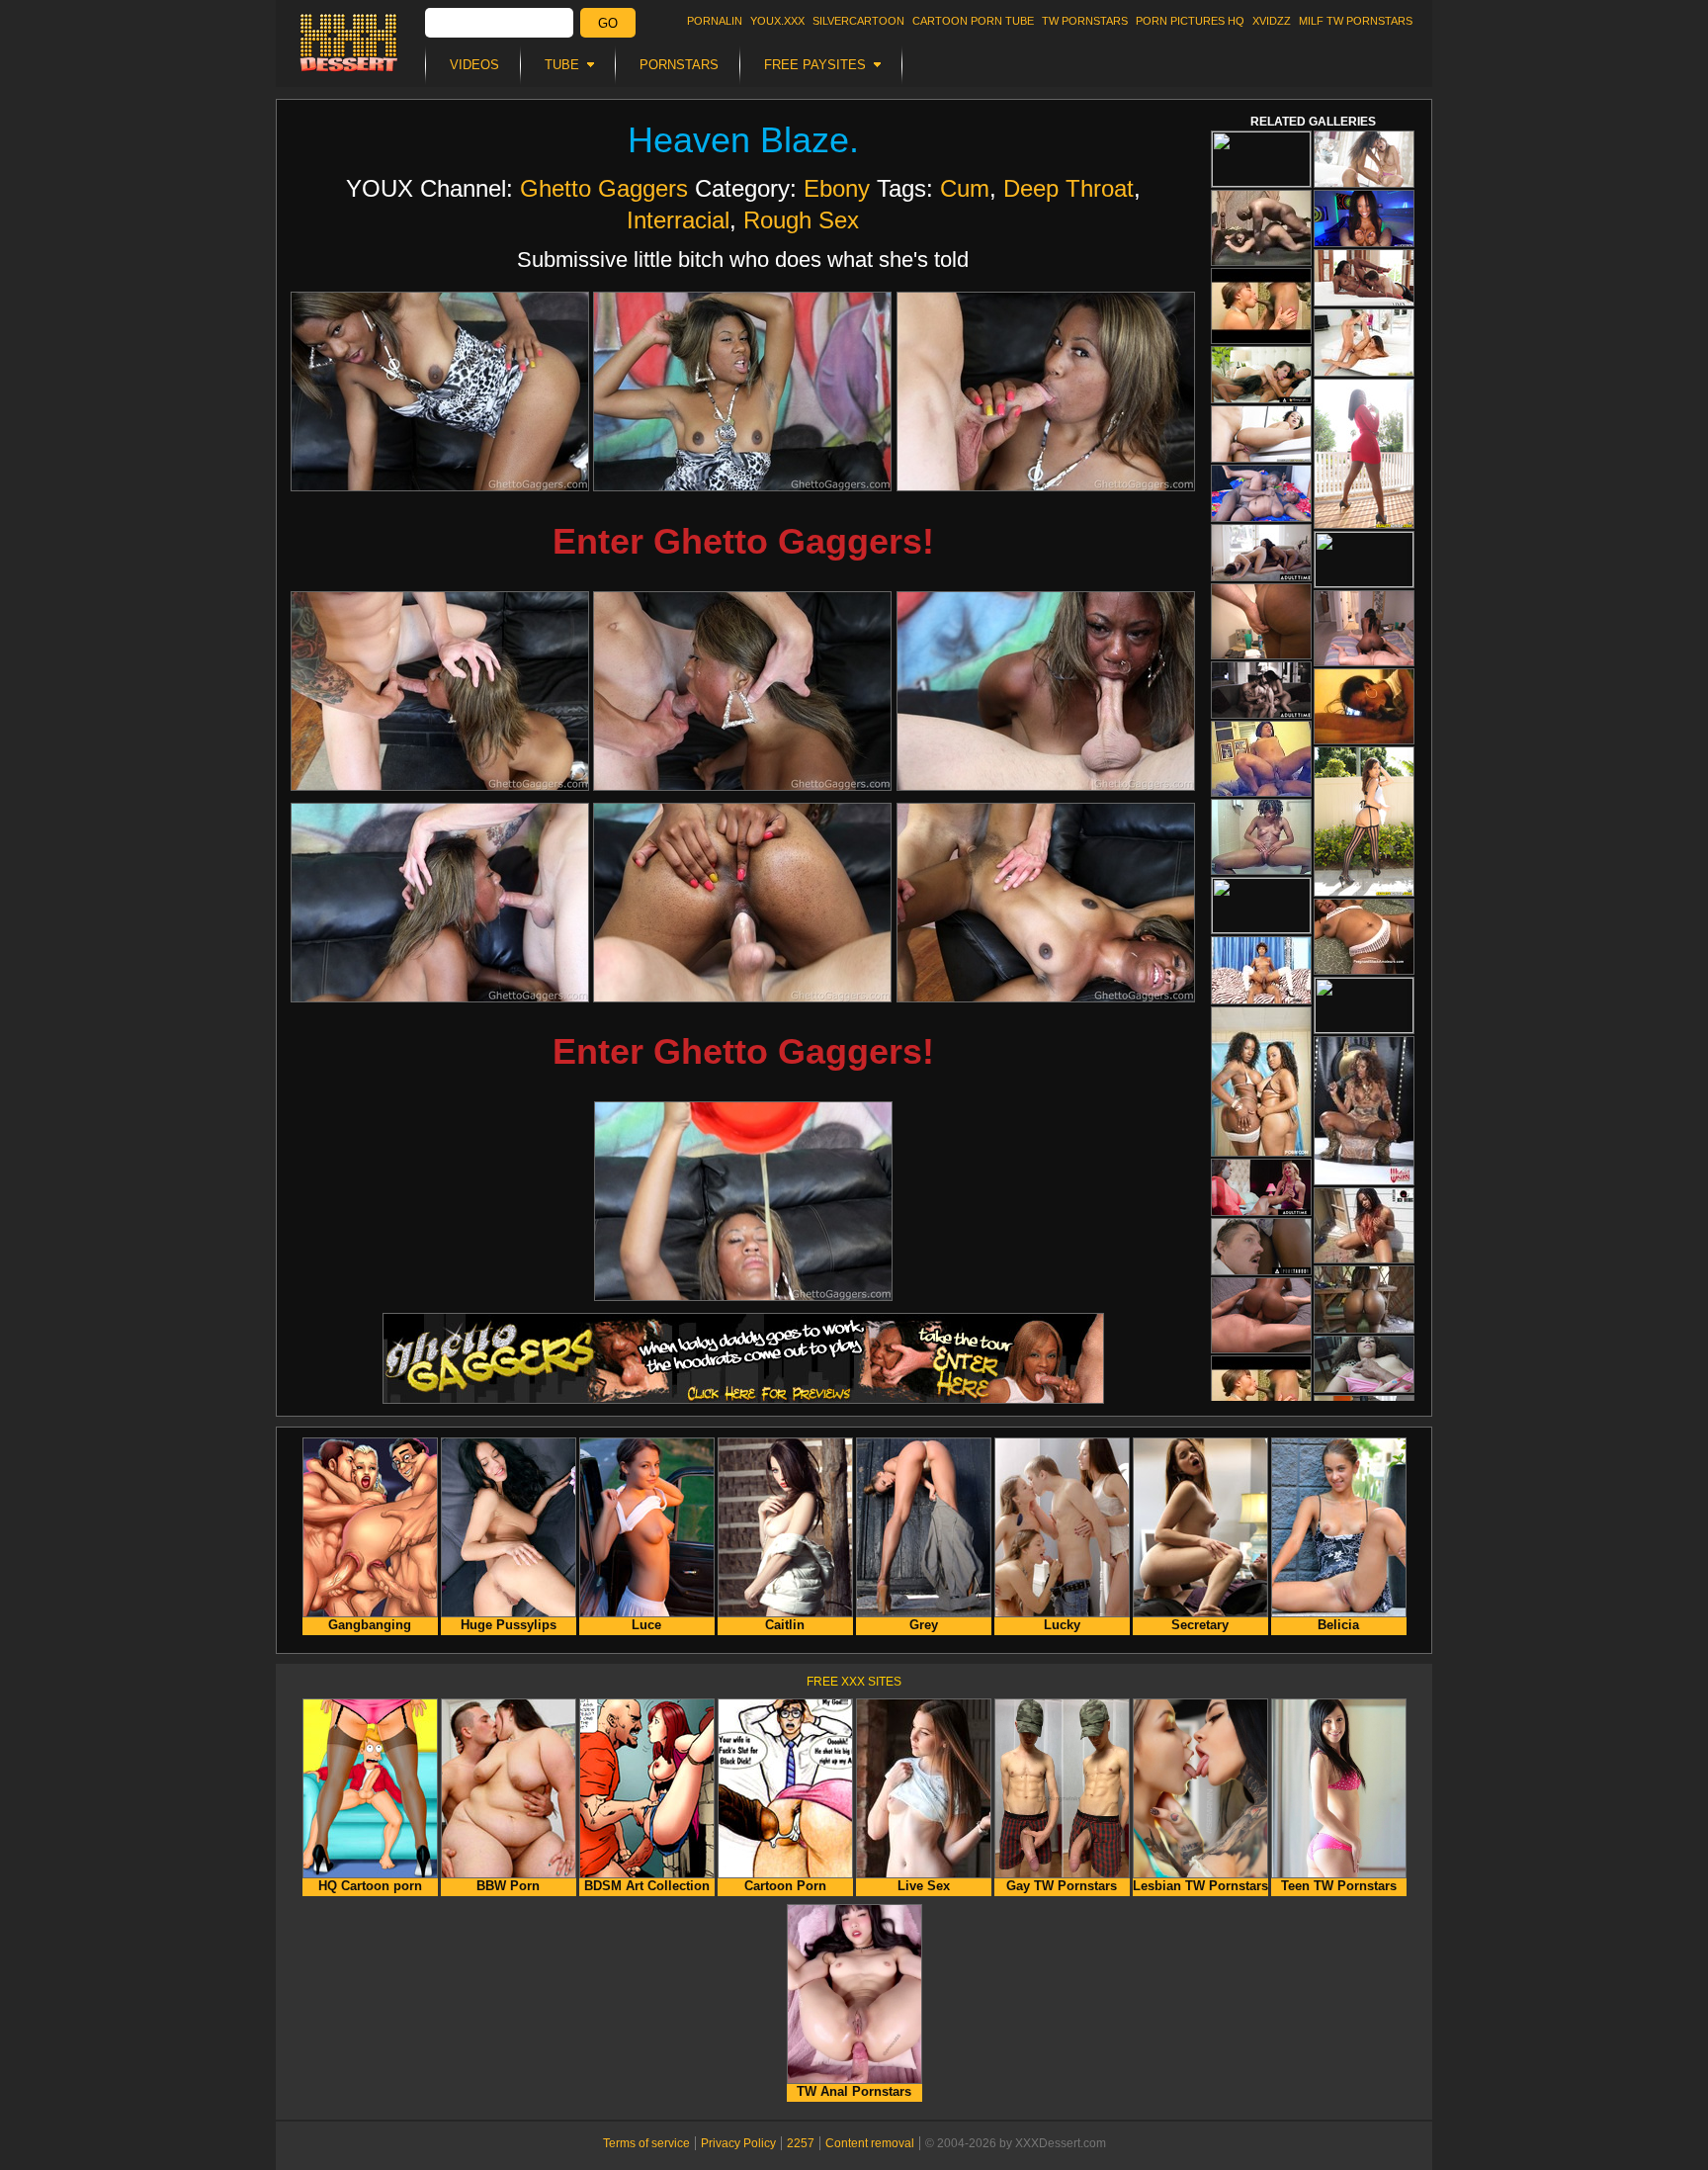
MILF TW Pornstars (1356, 21)
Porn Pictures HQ (1190, 21)
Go (608, 23)
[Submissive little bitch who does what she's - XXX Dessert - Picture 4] (440, 691)
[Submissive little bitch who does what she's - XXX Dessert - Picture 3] (1046, 391)
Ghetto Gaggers (604, 188)
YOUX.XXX (777, 21)
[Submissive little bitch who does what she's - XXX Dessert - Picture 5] (742, 691)
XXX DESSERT (349, 43)
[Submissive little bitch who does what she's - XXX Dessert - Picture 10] (743, 1201)
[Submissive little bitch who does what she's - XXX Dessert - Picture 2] (742, 391)
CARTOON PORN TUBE (973, 21)
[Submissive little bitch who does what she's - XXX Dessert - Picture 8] (742, 903)
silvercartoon (858, 21)
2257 (801, 2143)
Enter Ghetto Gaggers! (743, 541)
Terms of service (646, 2143)
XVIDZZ (1272, 21)
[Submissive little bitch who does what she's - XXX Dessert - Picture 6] (1046, 691)
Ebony (837, 188)
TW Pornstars (1085, 21)
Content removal (870, 2143)
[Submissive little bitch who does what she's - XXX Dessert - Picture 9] (1046, 903)
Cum (965, 188)
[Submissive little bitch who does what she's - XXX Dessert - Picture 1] (440, 391)
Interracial (678, 220)
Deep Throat (1068, 188)
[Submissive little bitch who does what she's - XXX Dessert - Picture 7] (440, 903)
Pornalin (715, 21)
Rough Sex (801, 220)
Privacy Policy (738, 2143)
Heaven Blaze (738, 140)
